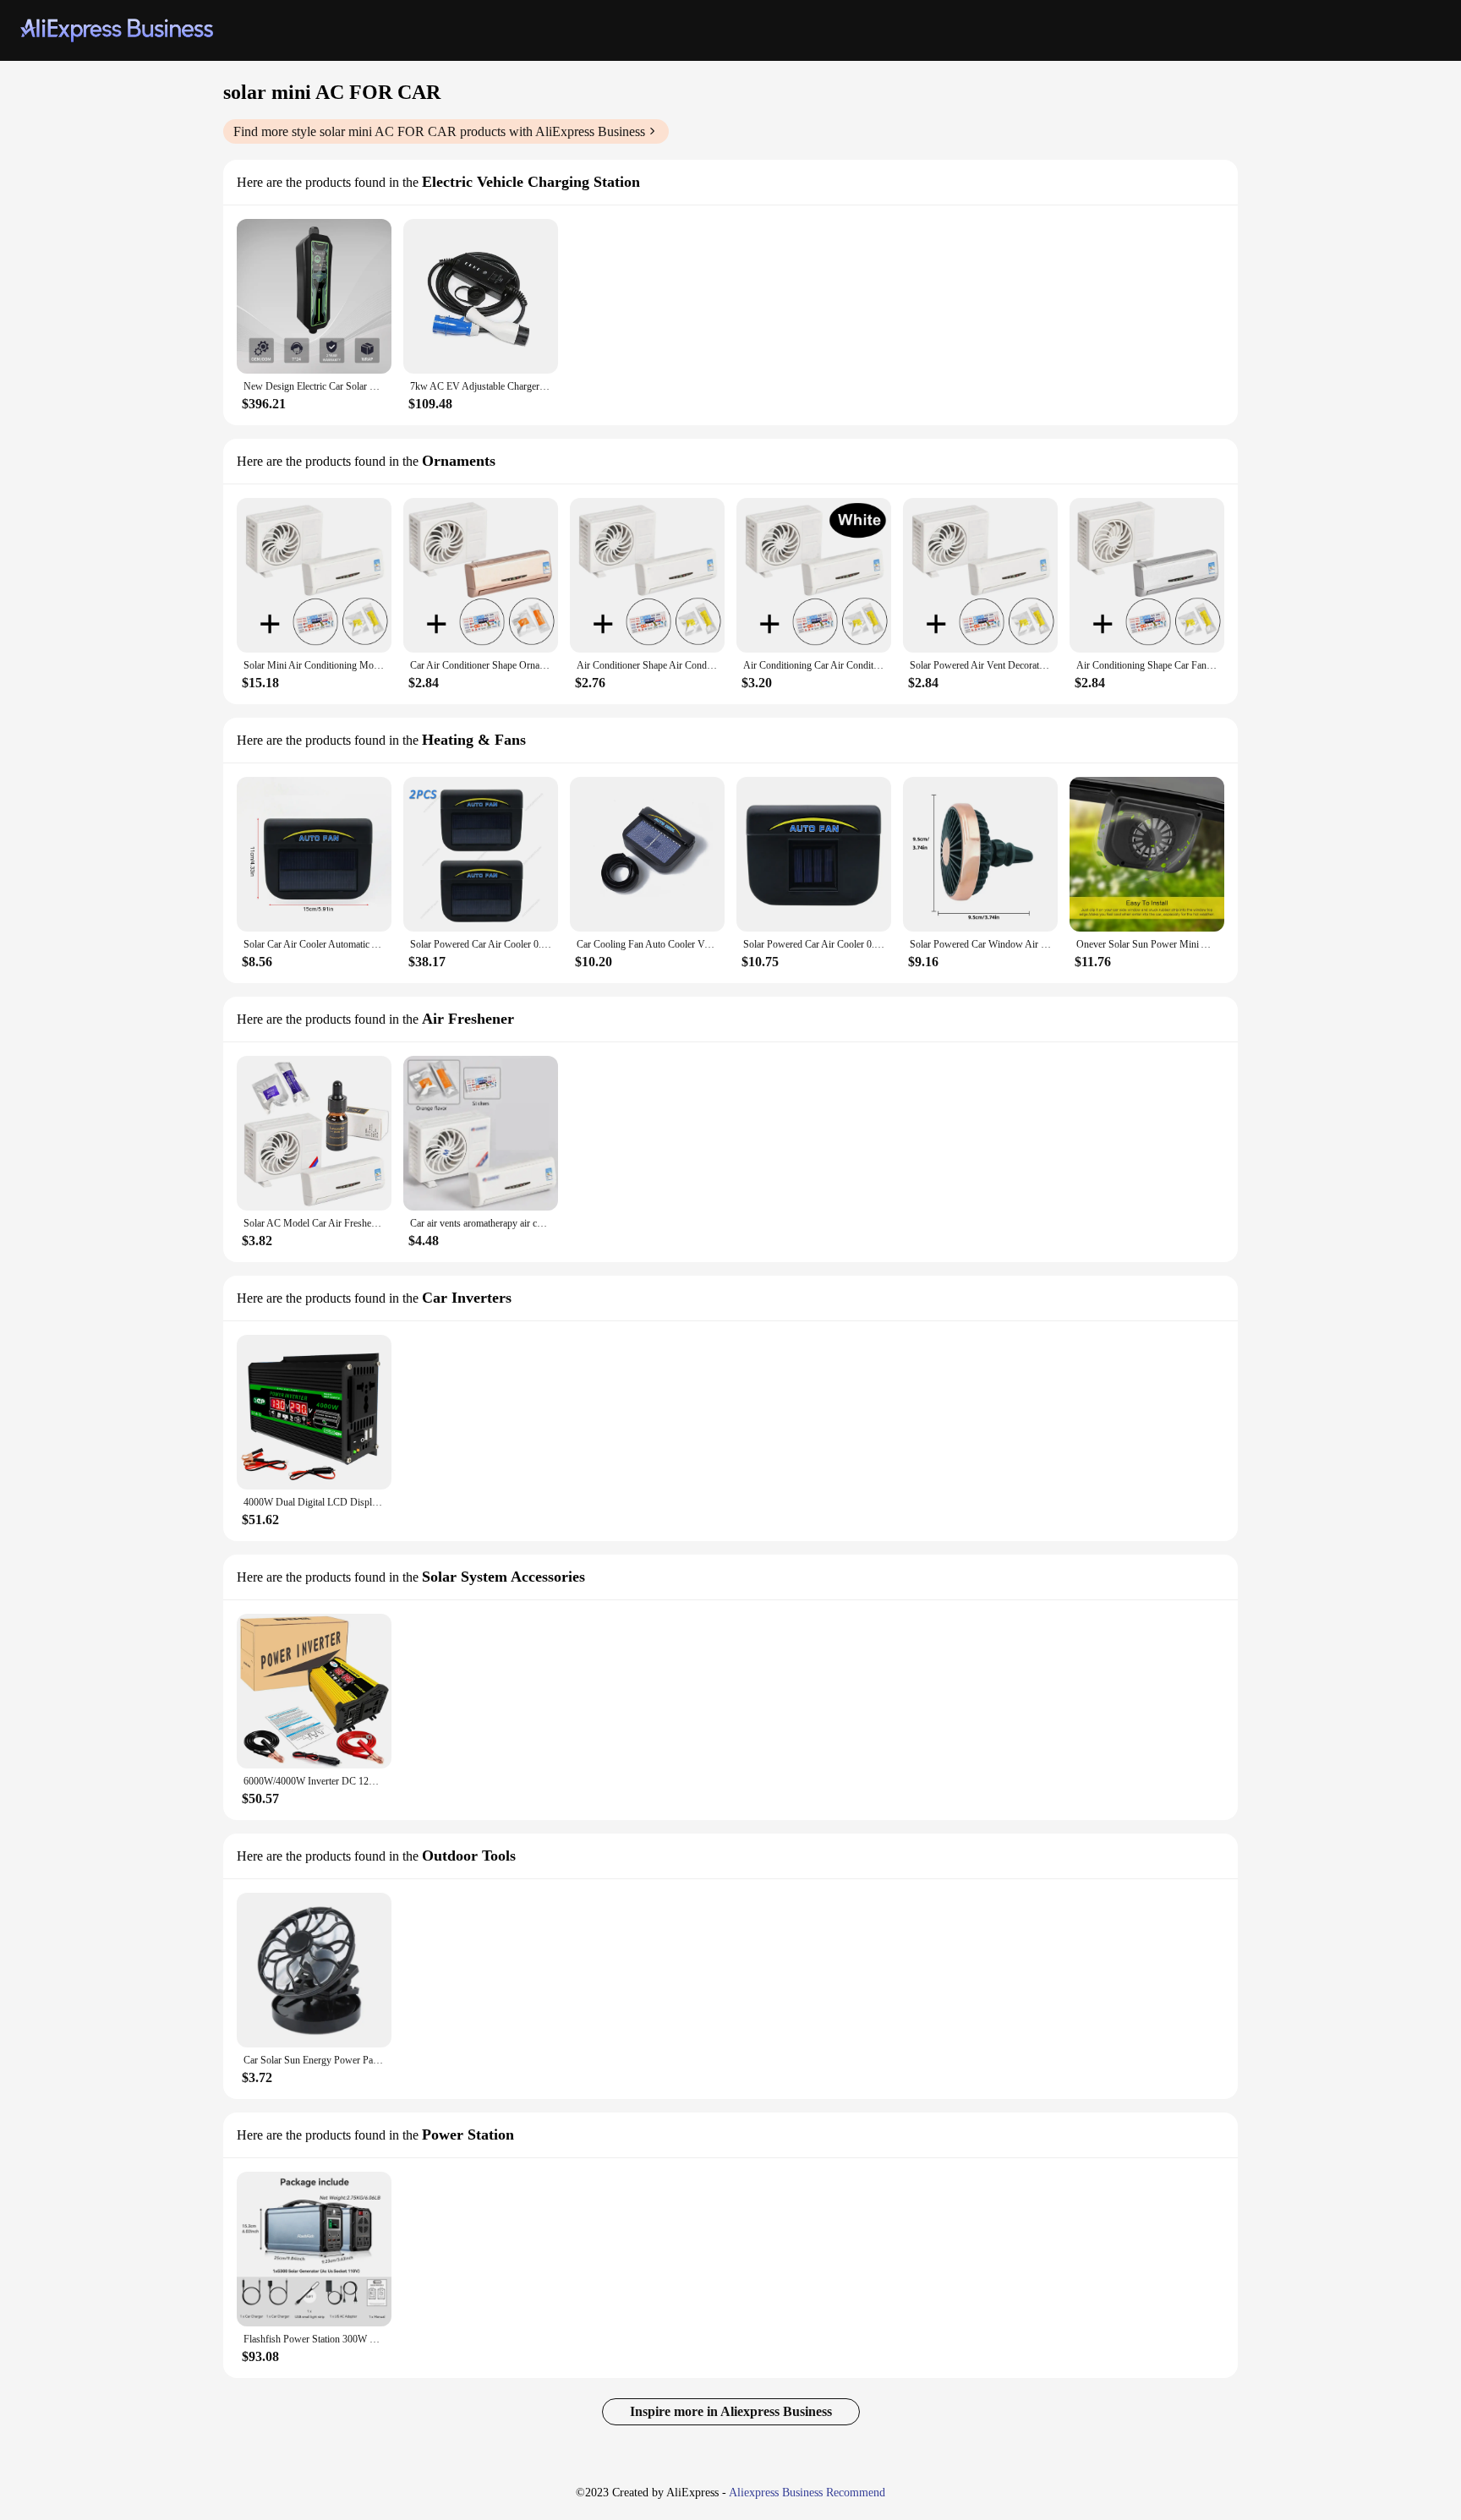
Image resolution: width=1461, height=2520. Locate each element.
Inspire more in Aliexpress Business (731, 2411)
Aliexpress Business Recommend (807, 2493)
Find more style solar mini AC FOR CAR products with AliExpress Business (439, 131)
